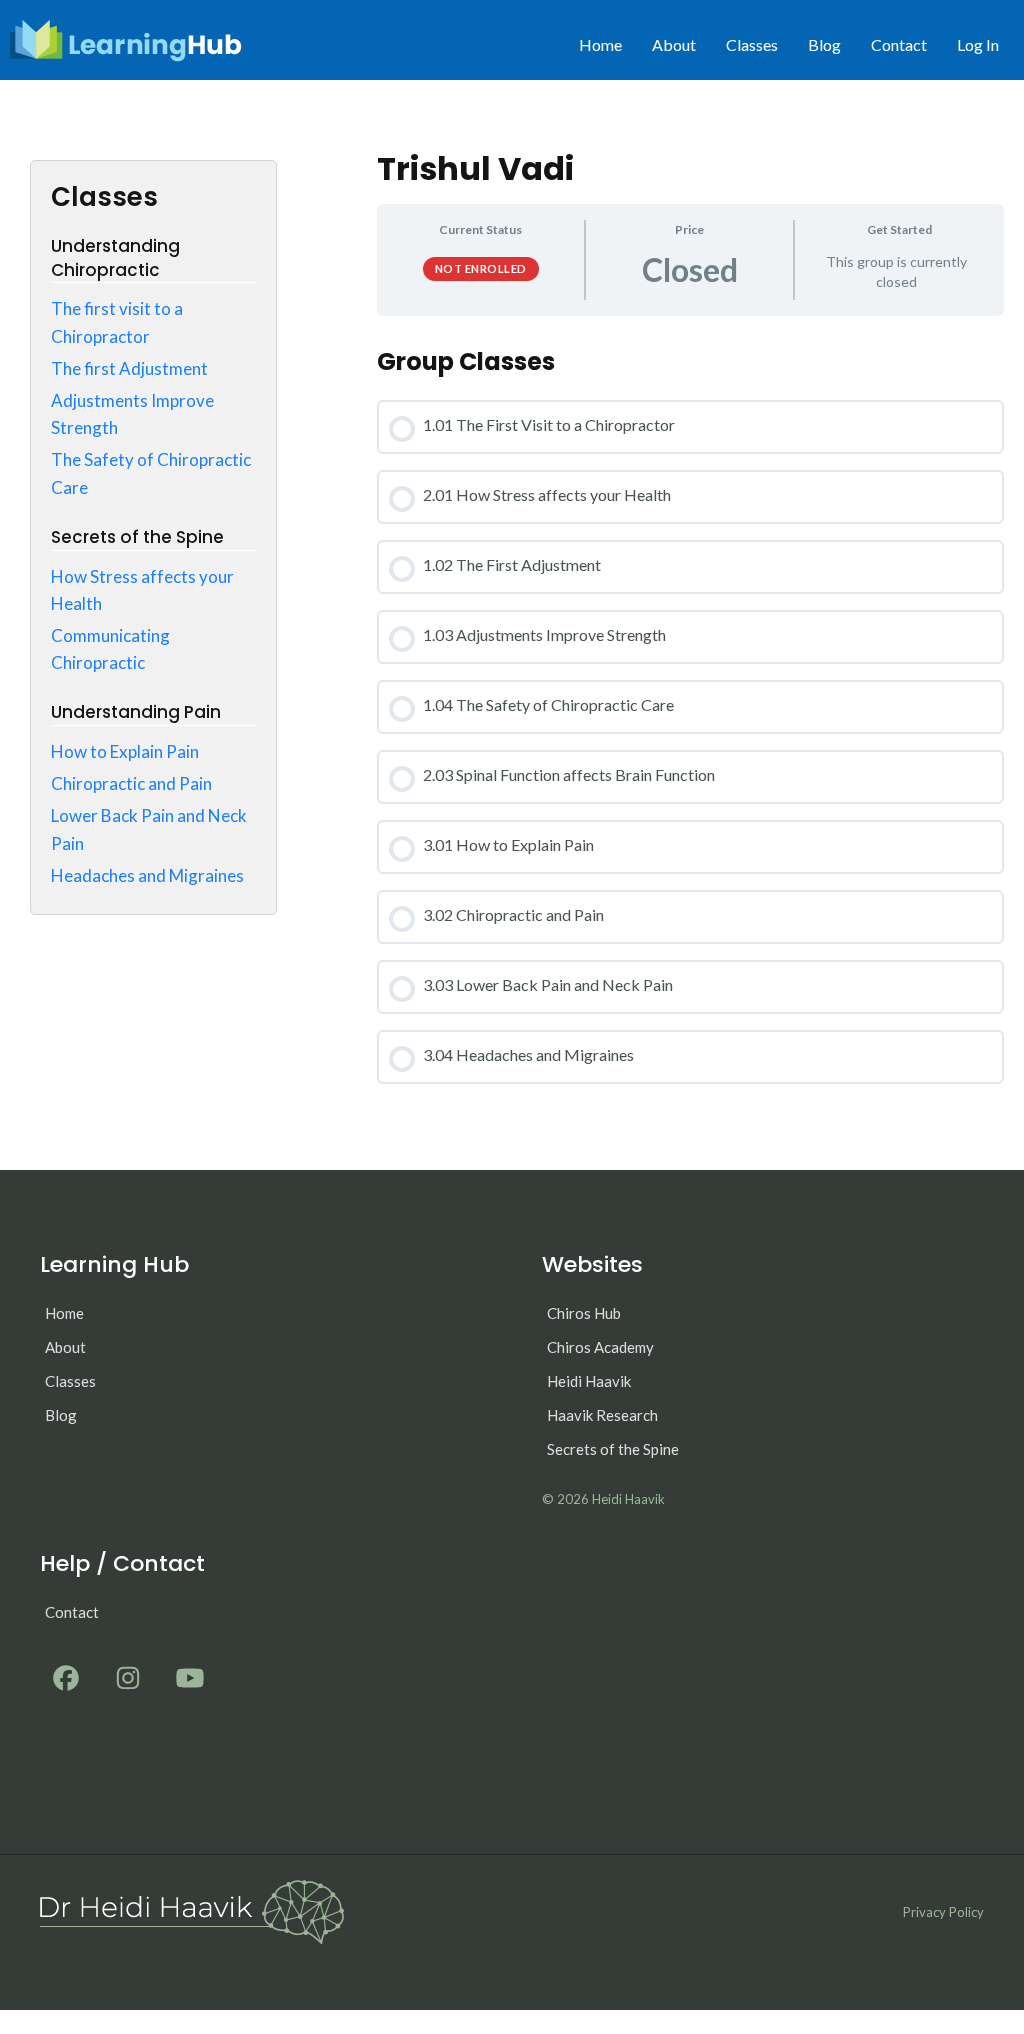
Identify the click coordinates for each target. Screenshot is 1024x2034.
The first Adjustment (129, 368)
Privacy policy (943, 1912)
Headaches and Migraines (147, 875)
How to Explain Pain (125, 751)
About (674, 44)
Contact (899, 44)
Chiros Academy (600, 1347)
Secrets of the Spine (613, 1449)
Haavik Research (602, 1415)
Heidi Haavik (589, 1381)
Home (600, 44)
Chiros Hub (584, 1313)
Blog (824, 44)
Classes (752, 44)
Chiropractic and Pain (131, 783)
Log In (978, 44)
